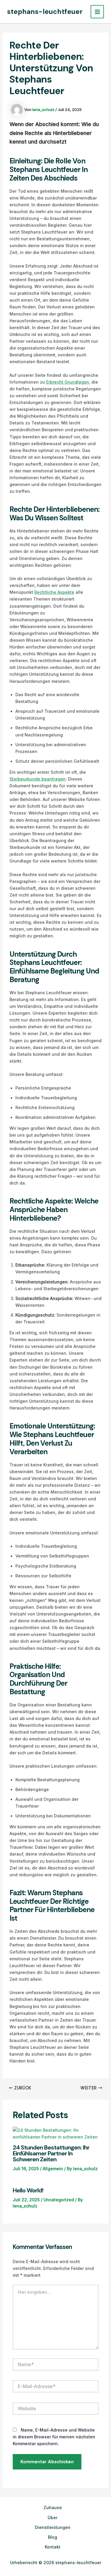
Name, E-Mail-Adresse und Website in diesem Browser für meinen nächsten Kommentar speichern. (54, 2437)
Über (53, 2518)
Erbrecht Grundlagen (68, 382)
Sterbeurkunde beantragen (38, 779)
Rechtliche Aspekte (54, 592)
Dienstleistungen (53, 2527)
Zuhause (53, 2507)
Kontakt (53, 2547)
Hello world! (28, 2190)
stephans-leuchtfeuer (45, 12)
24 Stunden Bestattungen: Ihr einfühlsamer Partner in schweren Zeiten (51, 2153)
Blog (53, 2537)
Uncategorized (59, 2200)
